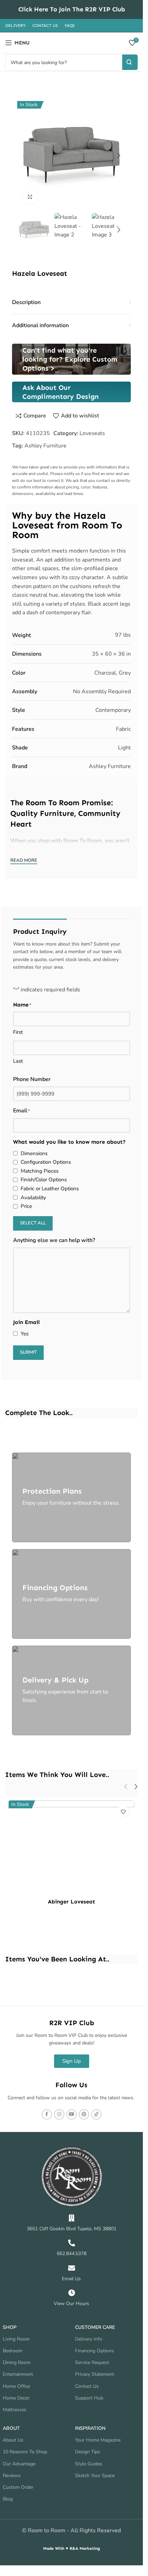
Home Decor (16, 2398)
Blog (8, 2499)
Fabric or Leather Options (50, 1189)
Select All (33, 1223)
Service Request (92, 2362)
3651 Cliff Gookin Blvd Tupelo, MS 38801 (72, 2229)
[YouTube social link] (72, 2114)
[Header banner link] (71, 9)
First (18, 1032)
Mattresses (15, 2410)
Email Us (71, 2279)
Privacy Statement (94, 2374)
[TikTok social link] (96, 2114)
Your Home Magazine (98, 2440)
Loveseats (92, 433)
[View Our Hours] (72, 2293)
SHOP (10, 2327)
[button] (24, 155)
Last (18, 1061)
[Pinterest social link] (84, 2114)
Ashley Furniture (45, 446)
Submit (28, 1352)
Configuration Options (46, 1162)
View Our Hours (71, 2304)
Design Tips (88, 2452)
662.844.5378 (72, 2254)
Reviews (12, 2476)
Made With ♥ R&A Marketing (71, 2548)
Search (130, 62)
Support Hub (89, 2398)
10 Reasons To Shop (25, 2452)
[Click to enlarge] (30, 197)
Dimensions (34, 1153)
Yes (25, 1334)
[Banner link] (71, 359)
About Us (13, 2440)
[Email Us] (72, 2268)
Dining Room (17, 2362)
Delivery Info (89, 2339)
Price (26, 1206)
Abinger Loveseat (71, 1902)
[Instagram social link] (59, 2114)
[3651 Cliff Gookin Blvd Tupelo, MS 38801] (72, 2218)
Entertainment (18, 2374)
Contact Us (87, 2386)
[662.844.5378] (72, 2243)
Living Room (16, 2339)
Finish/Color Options (44, 1180)
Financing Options (94, 2351)
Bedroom (13, 2351)
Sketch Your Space (95, 2476)
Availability (33, 1198)
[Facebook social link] (47, 2114)
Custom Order (18, 2487)
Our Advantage (19, 2464)
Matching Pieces (40, 1171)
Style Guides (89, 2464)
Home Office (16, 2386)
